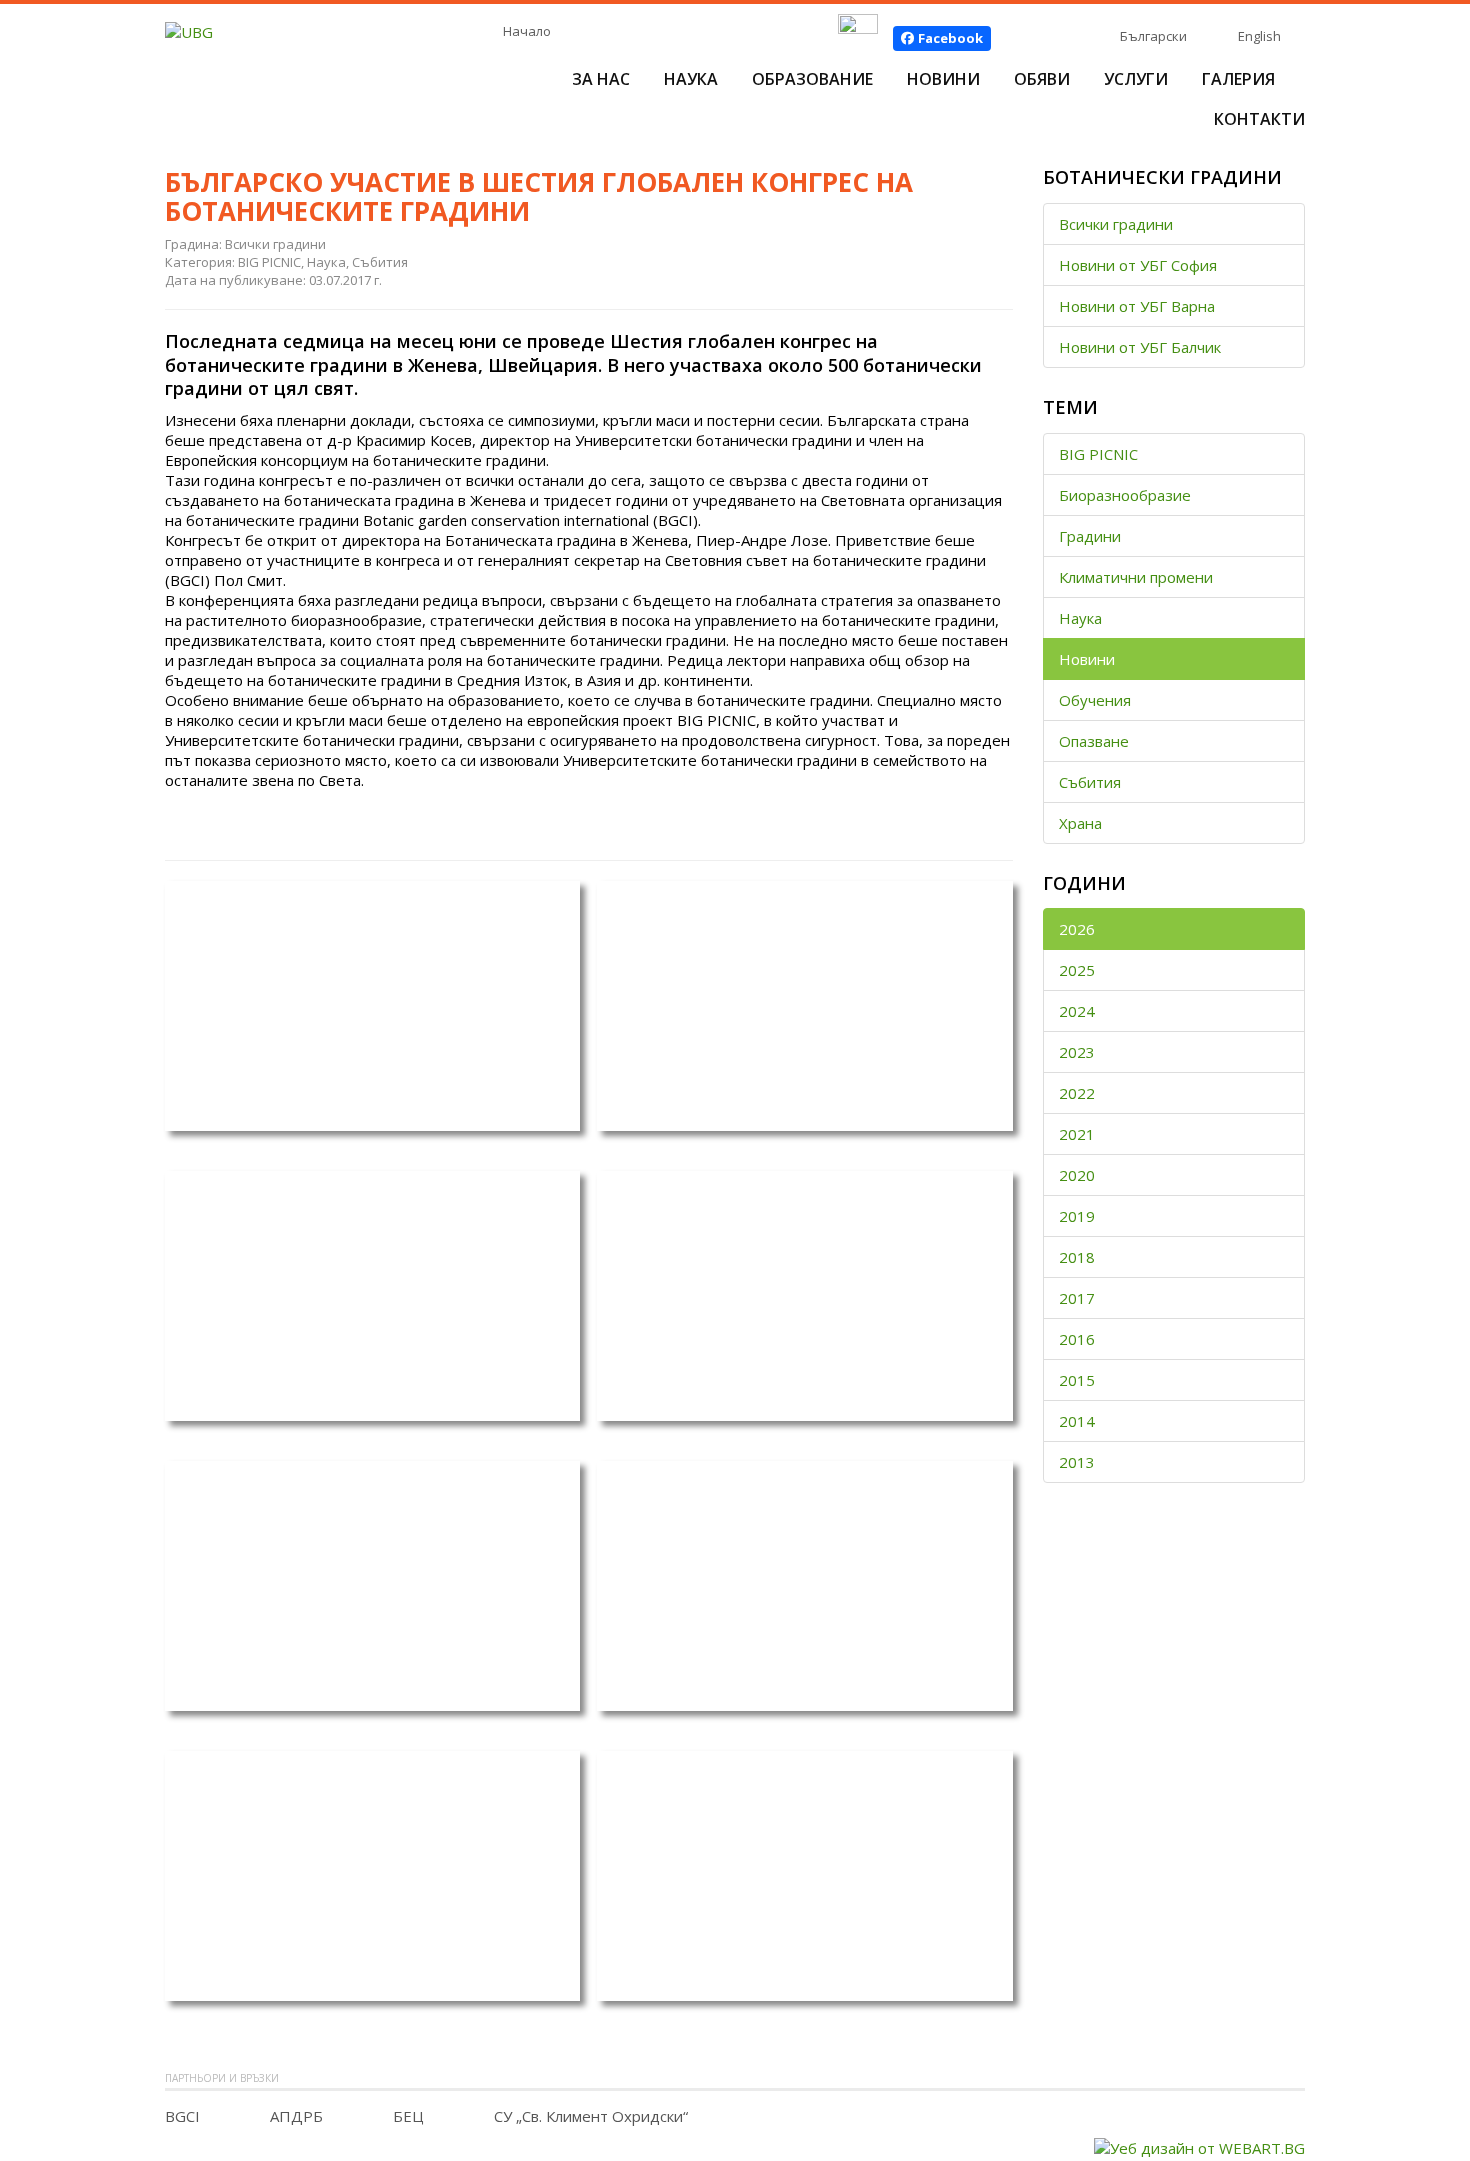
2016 (1077, 1339)
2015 (1077, 1380)
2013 (1077, 1462)
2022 (1077, 1093)
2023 (1077, 1052)
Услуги (1136, 79)
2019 (1077, 1216)
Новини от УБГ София (1138, 265)
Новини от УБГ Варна (1137, 306)
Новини (943, 79)
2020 (1077, 1175)
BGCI (182, 2116)
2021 (1077, 1134)
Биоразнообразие (1125, 495)
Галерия (1238, 79)
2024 (1077, 1011)
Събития (1090, 782)
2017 (1077, 1298)
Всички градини (1116, 224)
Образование (812, 79)
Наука (691, 79)
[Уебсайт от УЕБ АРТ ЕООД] (1199, 2146)
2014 (1077, 1421)
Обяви (1042, 79)
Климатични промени (1136, 577)
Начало (527, 31)
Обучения (1095, 700)
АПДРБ (296, 2116)
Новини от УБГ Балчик (1140, 347)
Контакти (1259, 119)
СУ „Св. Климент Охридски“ (591, 2116)
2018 (1077, 1257)
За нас (601, 79)
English (1259, 36)
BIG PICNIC (1098, 454)
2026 (1077, 929)
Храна (1080, 823)
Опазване (1094, 741)
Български (1153, 36)
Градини (1090, 536)
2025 (1077, 970)
